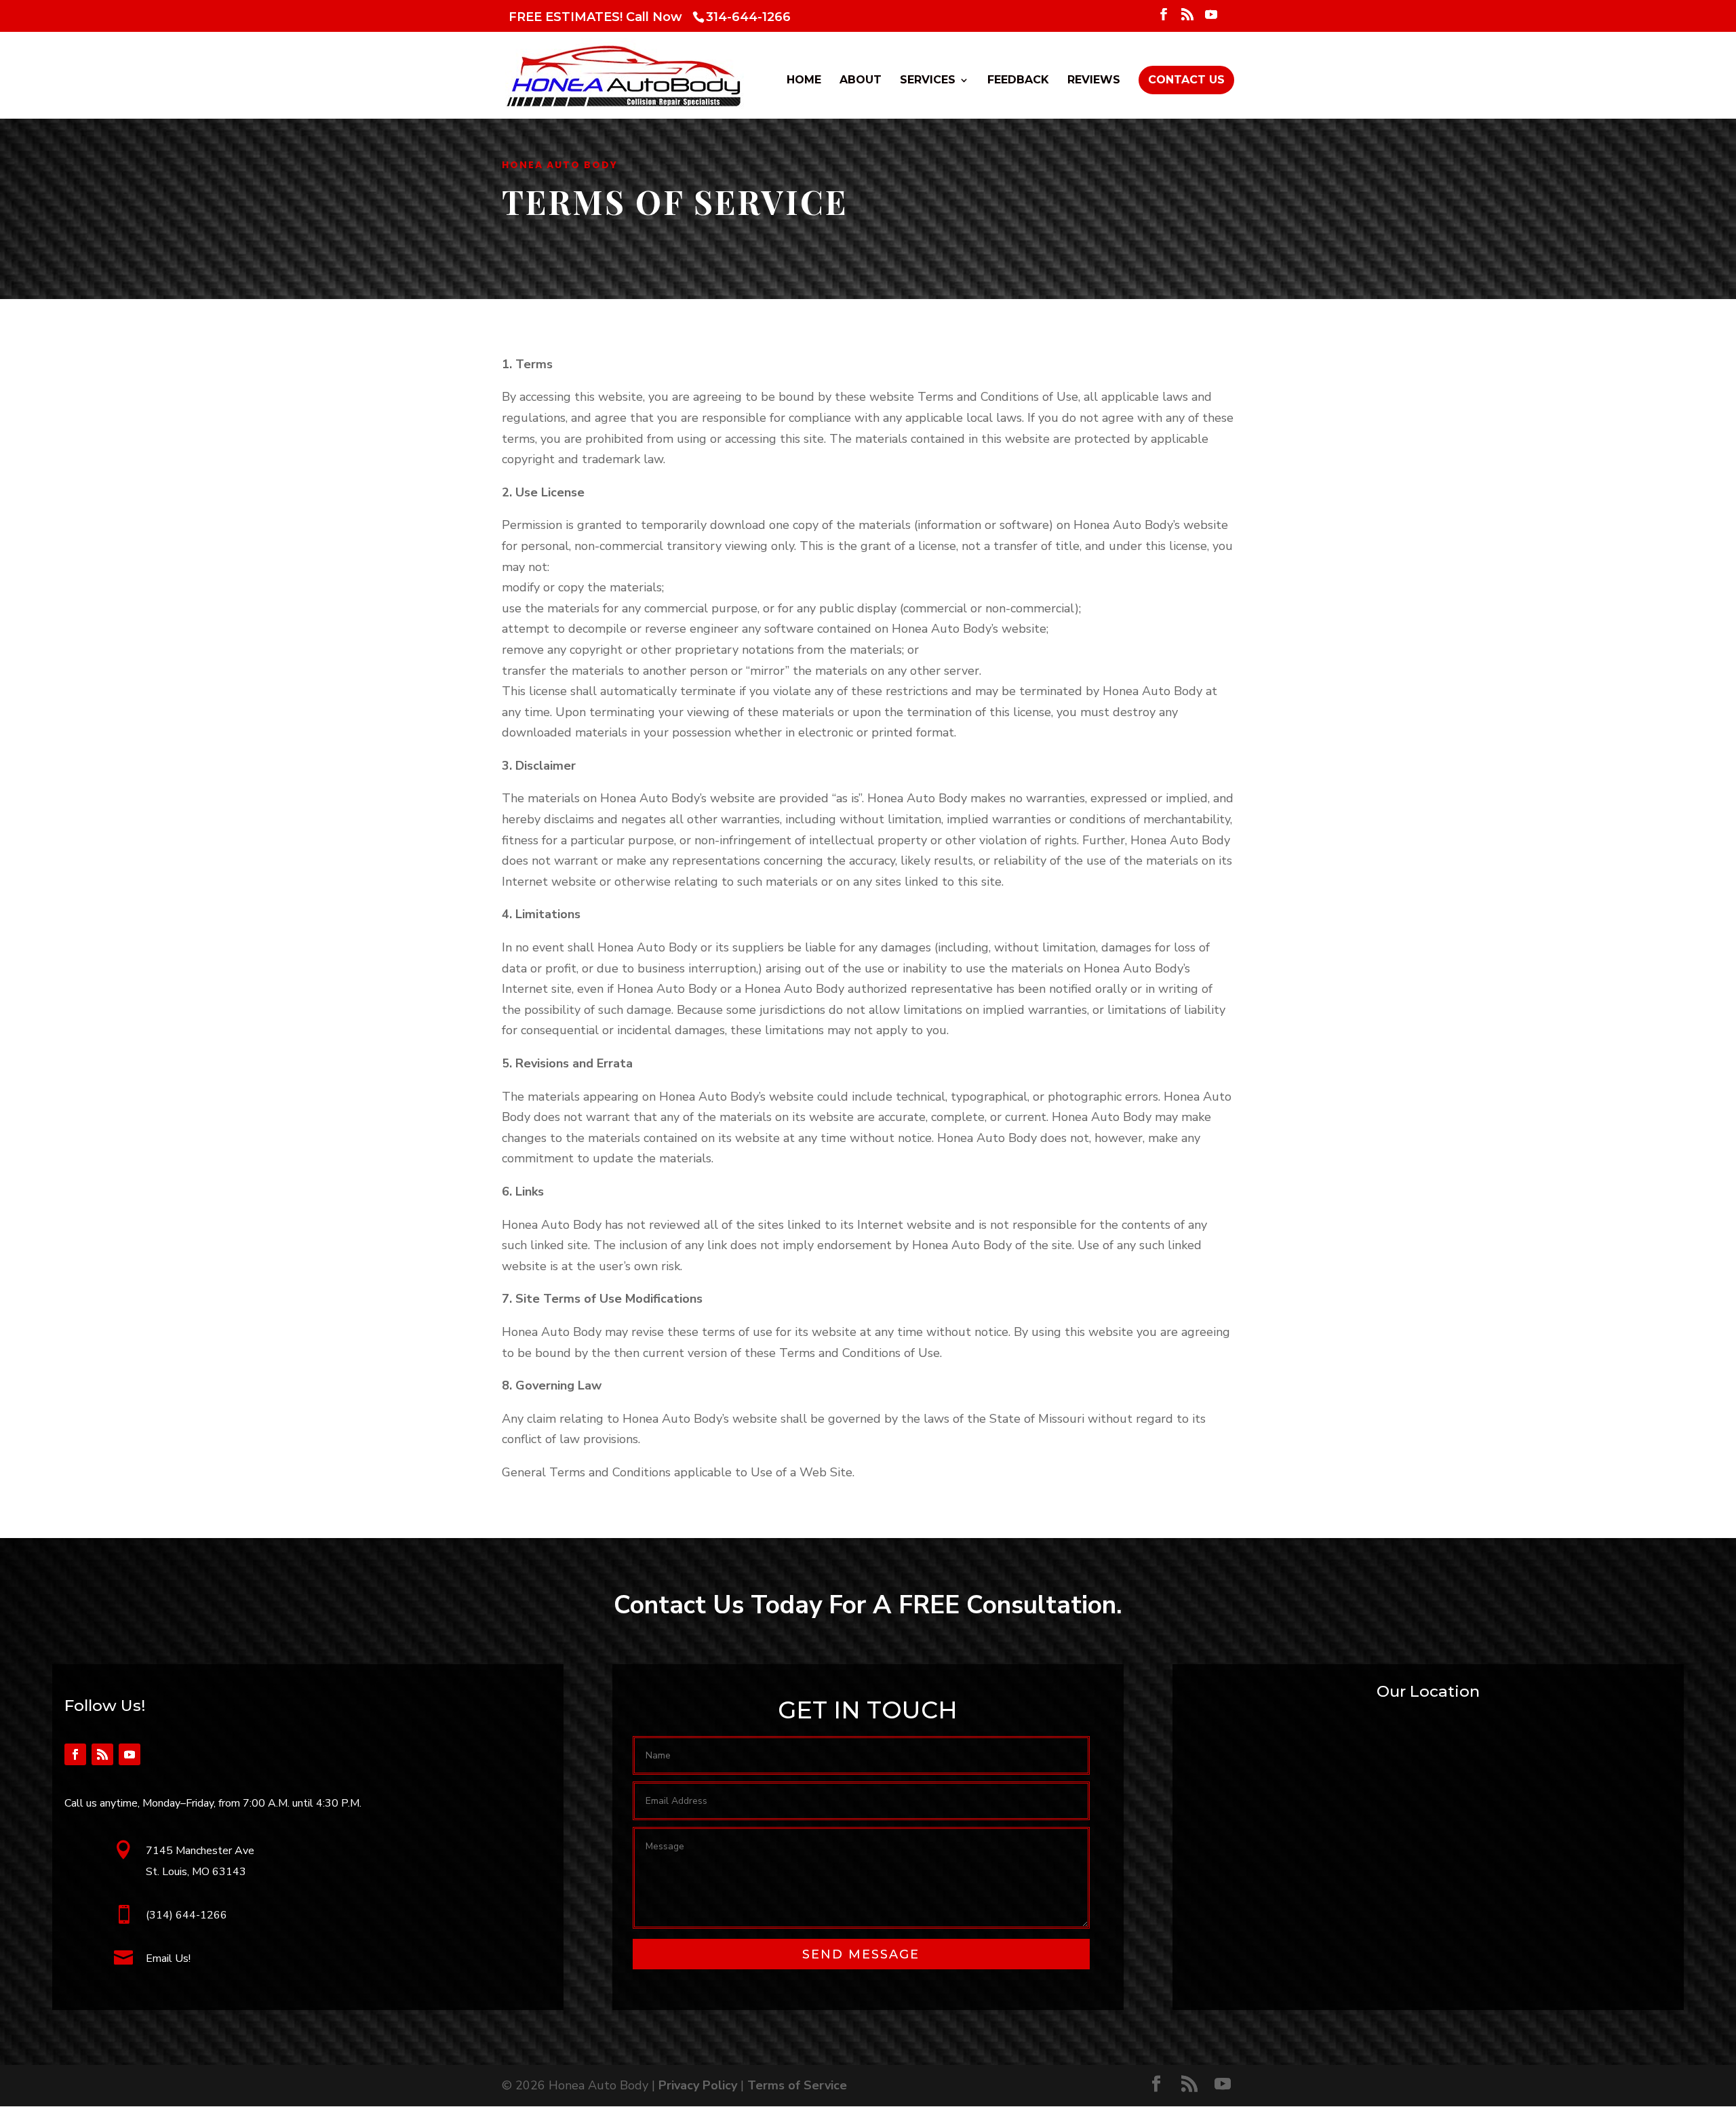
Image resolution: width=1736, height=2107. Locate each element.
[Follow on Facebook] (75, 1754)
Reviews (1094, 81)
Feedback (1018, 81)
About (861, 81)
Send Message (861, 1954)
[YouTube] (1211, 18)
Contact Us (1186, 80)
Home (804, 81)
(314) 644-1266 (186, 1915)
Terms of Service (797, 2085)
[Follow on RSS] (102, 1754)
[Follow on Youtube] (130, 1754)
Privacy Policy (698, 2085)
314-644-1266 (748, 17)
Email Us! (168, 1958)
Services (928, 81)
